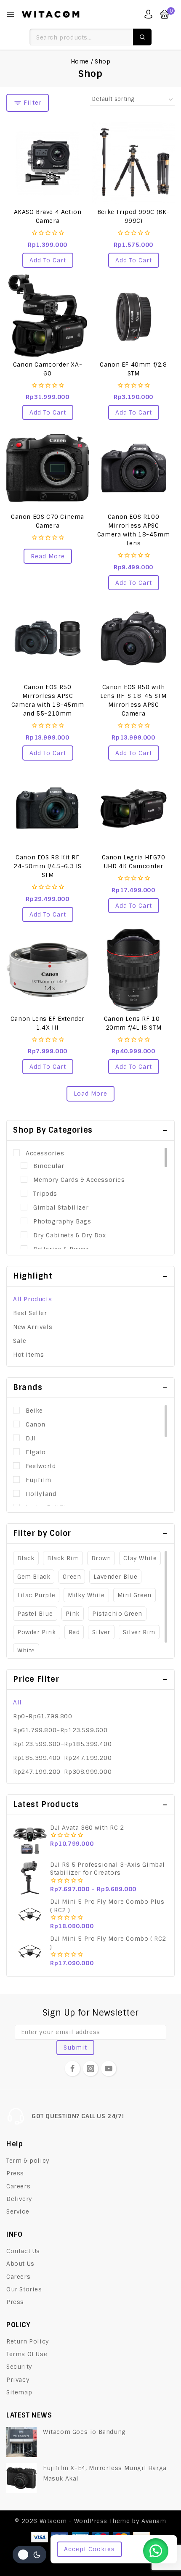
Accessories (45, 1153)
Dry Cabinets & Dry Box (69, 1235)
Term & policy (28, 2161)
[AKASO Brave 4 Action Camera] (48, 163)
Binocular (49, 1166)
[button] (48, 260)
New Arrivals (33, 1327)
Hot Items (28, 1355)
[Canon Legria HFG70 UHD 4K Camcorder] (133, 808)
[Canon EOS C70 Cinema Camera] (48, 468)
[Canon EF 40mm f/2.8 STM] (133, 316)
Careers (18, 2186)
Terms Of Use (27, 2354)
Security (19, 2367)
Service (18, 2211)
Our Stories (24, 2289)
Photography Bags (62, 1221)
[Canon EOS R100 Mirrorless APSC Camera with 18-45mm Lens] (133, 468)
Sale (20, 1341)
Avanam (154, 2521)
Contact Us (23, 2251)
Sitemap (19, 2392)
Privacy (18, 2380)
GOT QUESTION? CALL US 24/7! (78, 2116)
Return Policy (28, 2341)
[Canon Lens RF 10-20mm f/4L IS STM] (133, 970)
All (17, 1702)
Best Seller (30, 1313)
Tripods (45, 1194)
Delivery (19, 2199)
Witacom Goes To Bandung (84, 2432)
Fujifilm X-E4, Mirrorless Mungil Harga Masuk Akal (105, 2473)
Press (15, 2173)
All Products (32, 1299)
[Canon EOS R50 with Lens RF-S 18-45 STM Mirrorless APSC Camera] (133, 638)
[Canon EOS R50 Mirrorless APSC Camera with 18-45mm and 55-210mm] (48, 638)
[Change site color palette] (29, 2555)
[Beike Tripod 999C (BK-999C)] (133, 163)
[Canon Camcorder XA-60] (48, 316)
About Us (20, 2264)
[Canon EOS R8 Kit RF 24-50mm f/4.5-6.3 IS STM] (48, 808)
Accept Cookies (89, 2549)
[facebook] (72, 2069)
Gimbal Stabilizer (61, 1207)
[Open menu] (11, 14)
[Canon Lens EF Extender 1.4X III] (48, 970)
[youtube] (109, 2069)
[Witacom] (51, 14)
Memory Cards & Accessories (79, 1180)
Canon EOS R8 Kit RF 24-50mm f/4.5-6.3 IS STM (48, 866)
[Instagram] (90, 2069)
